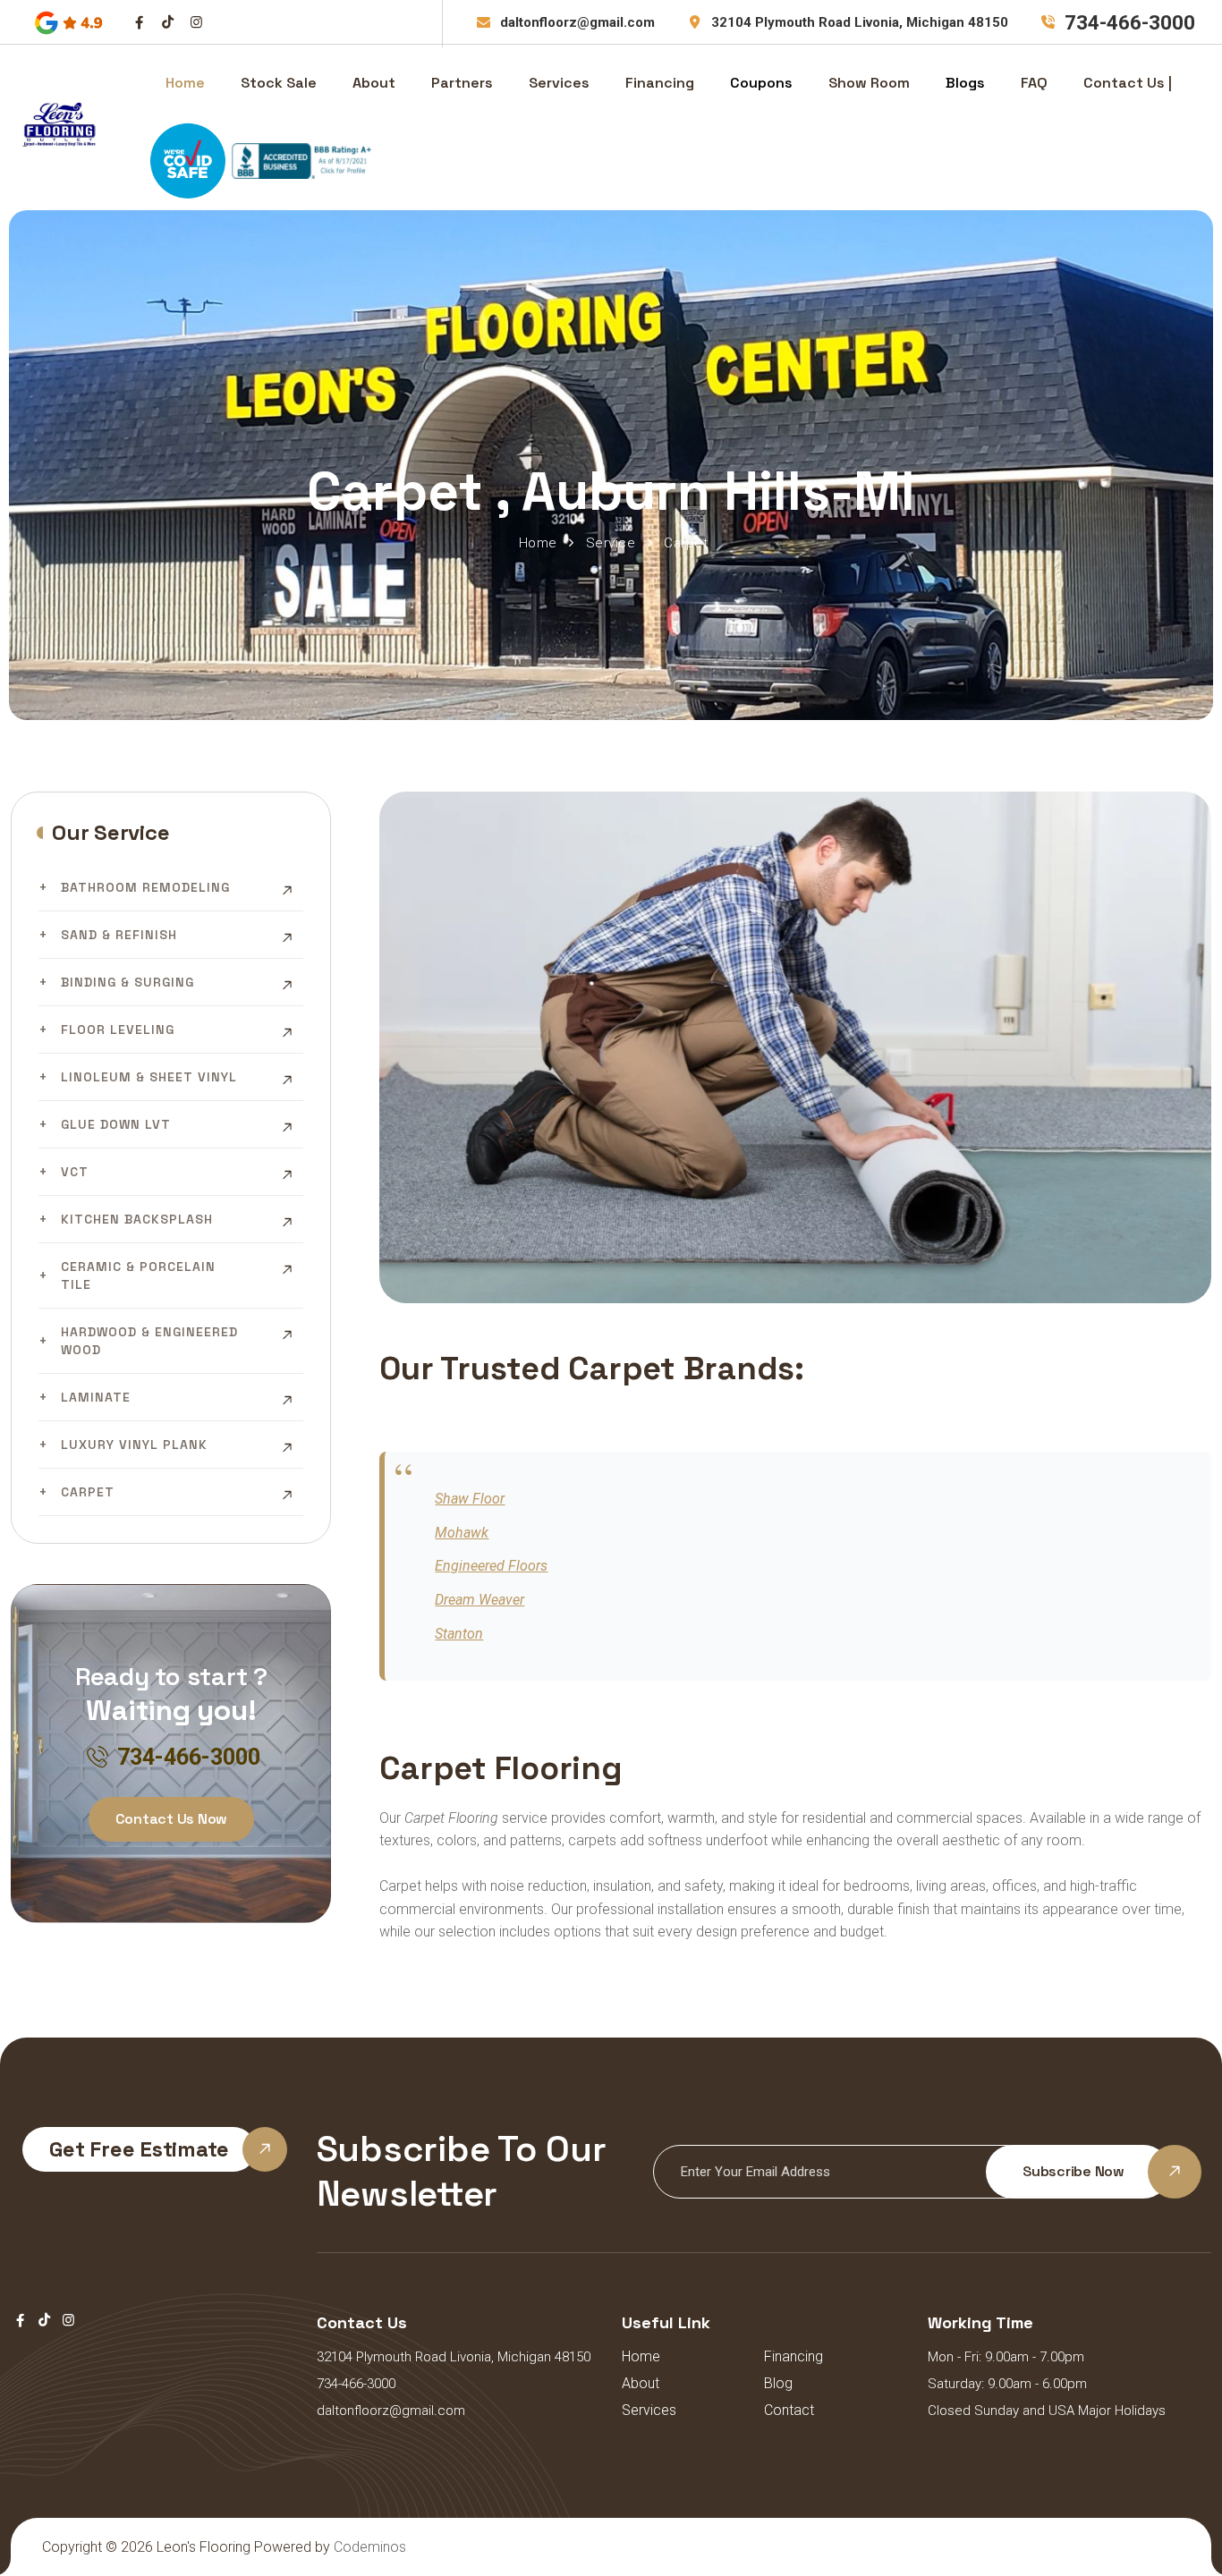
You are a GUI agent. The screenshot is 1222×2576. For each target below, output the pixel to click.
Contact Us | (1128, 83)
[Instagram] (196, 22)
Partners (462, 83)
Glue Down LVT (116, 1124)
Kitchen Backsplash (137, 1219)
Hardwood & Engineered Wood (149, 1341)
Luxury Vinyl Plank (134, 1445)
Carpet (88, 1492)
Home (185, 83)
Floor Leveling (118, 1030)
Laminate (96, 1397)
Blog (778, 2383)
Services (559, 83)
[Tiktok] (168, 22)
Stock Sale (279, 83)
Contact (789, 2410)
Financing (660, 83)
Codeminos (370, 2547)
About (374, 83)
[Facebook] (139, 22)
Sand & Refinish (119, 935)
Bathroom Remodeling (145, 887)
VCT (75, 1172)
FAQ (1034, 83)
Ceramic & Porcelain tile (138, 1275)
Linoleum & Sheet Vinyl (149, 1077)
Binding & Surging (127, 982)
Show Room (869, 83)
